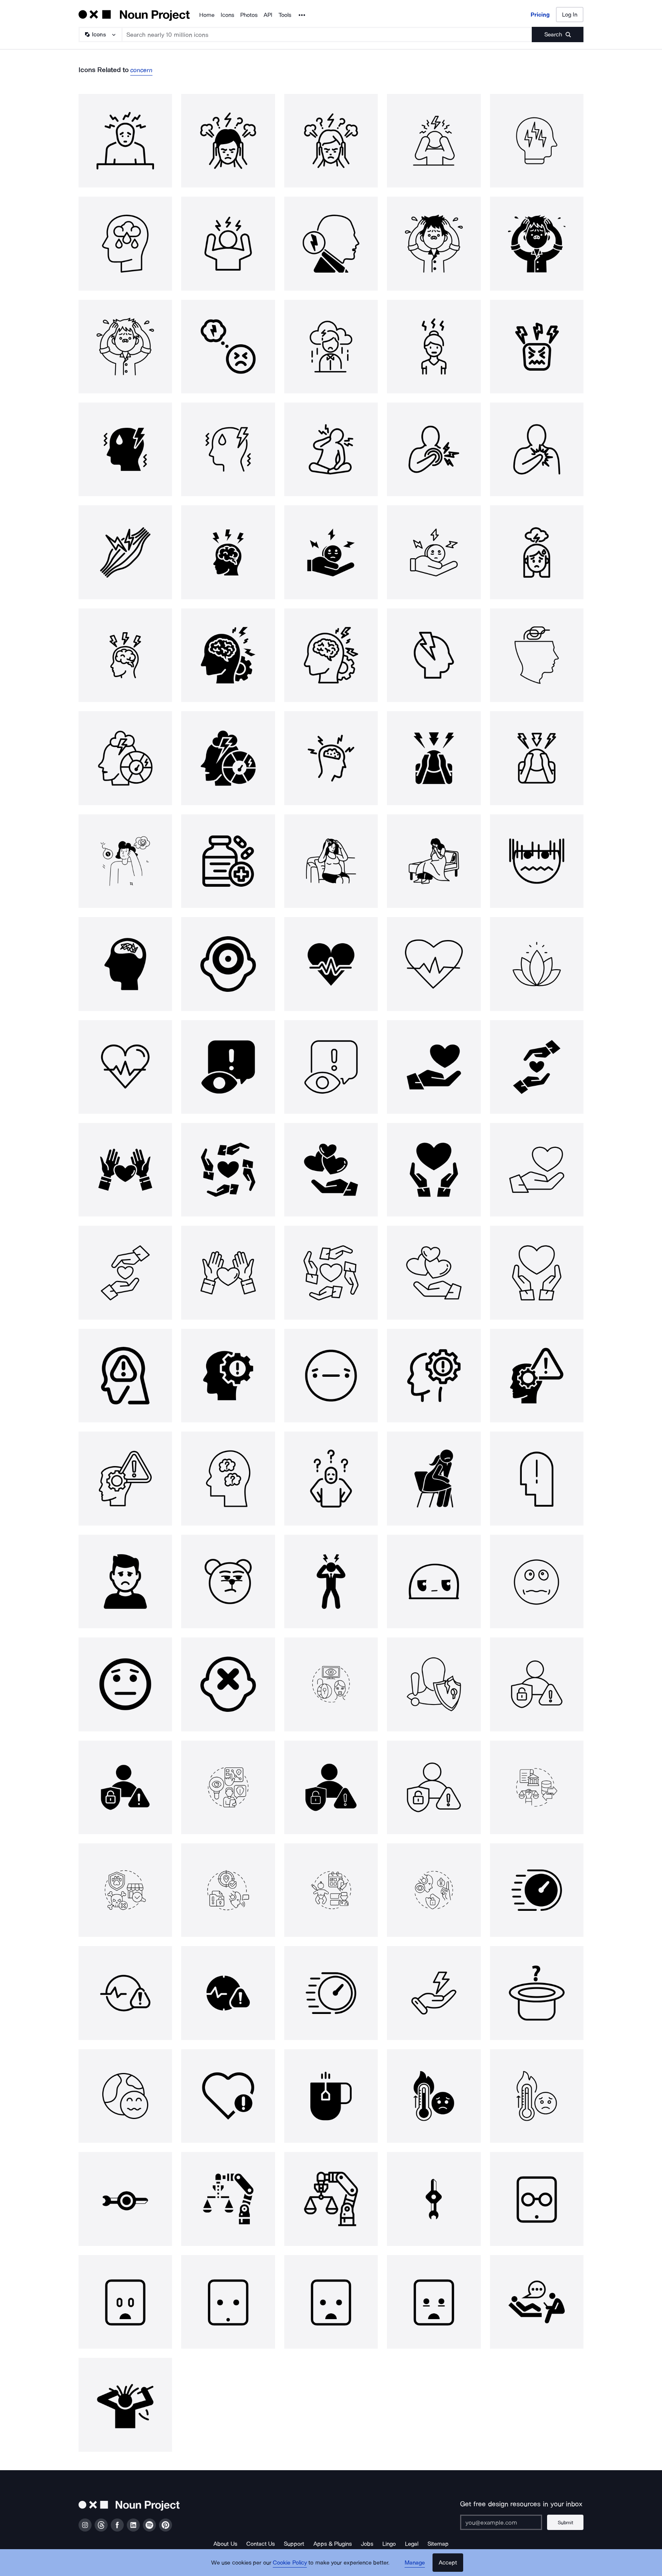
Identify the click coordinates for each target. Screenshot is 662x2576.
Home (207, 15)
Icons (227, 15)
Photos (249, 15)
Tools (285, 15)
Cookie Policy (290, 2563)
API (268, 15)
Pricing (540, 15)
